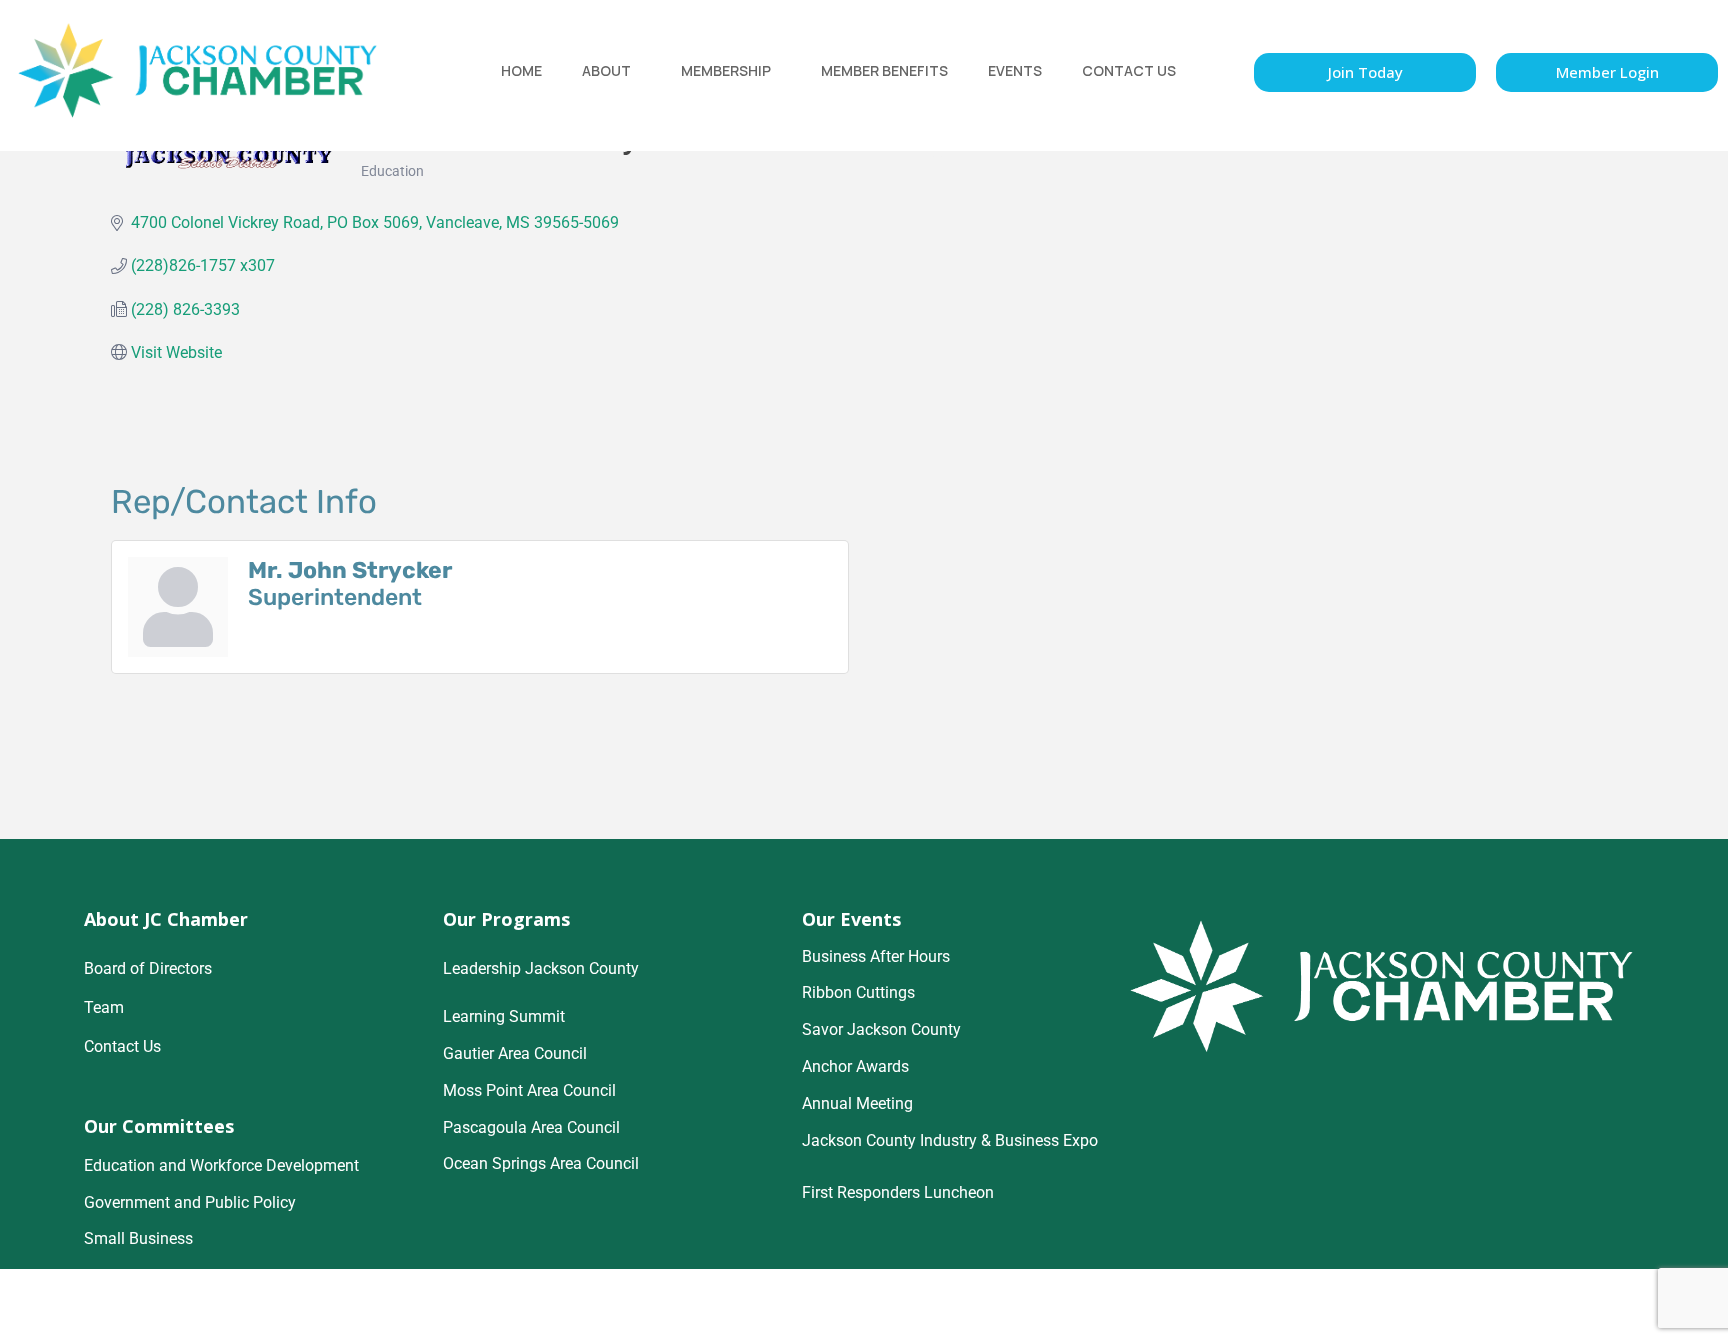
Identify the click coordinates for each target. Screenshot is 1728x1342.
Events (1015, 70)
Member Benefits (884, 70)
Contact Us (1129, 70)
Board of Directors (148, 968)
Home (521, 70)
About (606, 70)
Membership (726, 70)
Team (104, 1007)
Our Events (851, 919)
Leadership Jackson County (541, 968)
